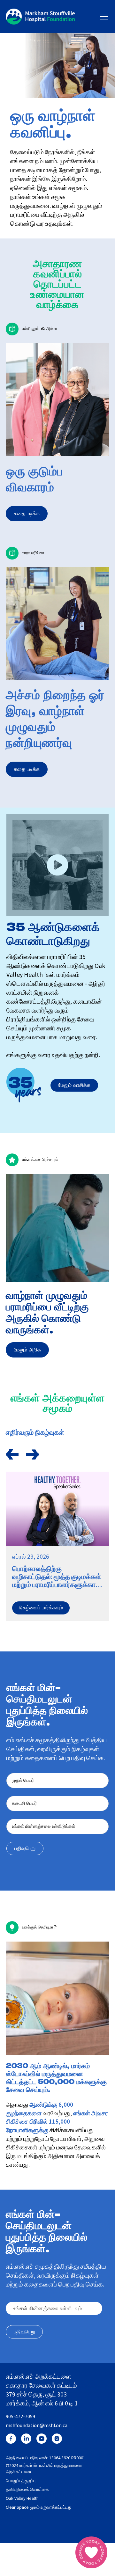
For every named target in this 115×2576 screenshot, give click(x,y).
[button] (103, 17)
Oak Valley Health (22, 2499)
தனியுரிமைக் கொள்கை (27, 2490)
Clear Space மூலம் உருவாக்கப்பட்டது (39, 2508)
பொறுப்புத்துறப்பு (21, 2481)
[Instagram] (57, 2439)
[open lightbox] (57, 865)
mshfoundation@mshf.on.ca (37, 2426)
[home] (40, 17)
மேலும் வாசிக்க (74, 1085)
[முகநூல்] (11, 2439)
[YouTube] (42, 2439)
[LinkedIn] (26, 2439)
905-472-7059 (20, 2417)
